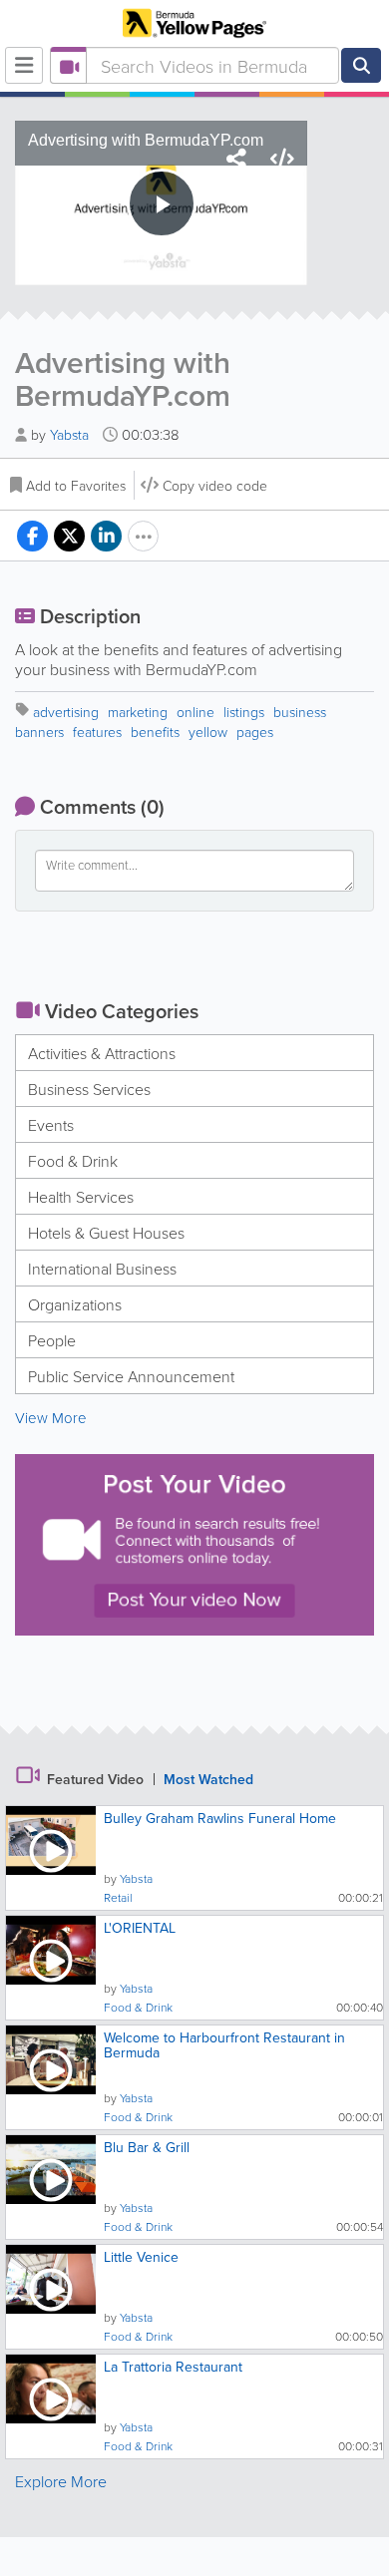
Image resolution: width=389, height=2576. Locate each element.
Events (51, 1125)
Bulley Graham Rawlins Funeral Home (220, 1818)
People (52, 1340)
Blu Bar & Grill (147, 2147)
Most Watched (208, 1779)
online (195, 712)
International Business (102, 1269)
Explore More (61, 2481)
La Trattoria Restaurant (173, 2367)
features (97, 732)
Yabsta (71, 434)
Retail (118, 1897)
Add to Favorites (76, 485)
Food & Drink (73, 1161)
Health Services (81, 1197)
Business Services (89, 1089)
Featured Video (95, 1779)
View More (51, 1418)
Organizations (75, 1304)
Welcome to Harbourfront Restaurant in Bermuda (224, 2045)
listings (244, 712)
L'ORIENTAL (140, 1928)
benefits (155, 732)
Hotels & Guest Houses (106, 1233)
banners (39, 732)
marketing (138, 712)
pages (255, 732)
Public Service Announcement (131, 1376)
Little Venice (141, 2257)
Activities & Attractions (102, 1053)
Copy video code (215, 485)
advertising (66, 712)
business (300, 712)
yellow (208, 732)
